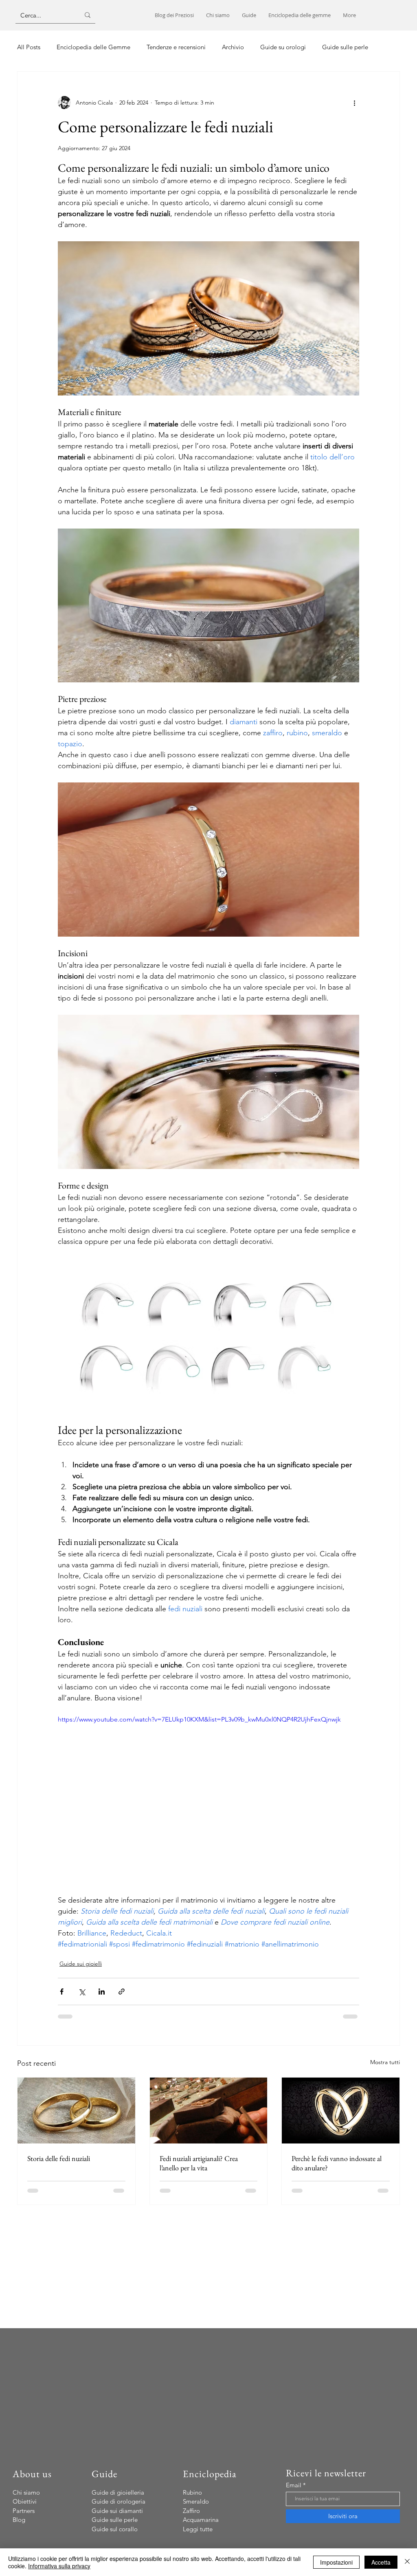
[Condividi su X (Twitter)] (82, 1992)
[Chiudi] (407, 2562)
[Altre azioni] (354, 103)
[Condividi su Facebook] (62, 1992)
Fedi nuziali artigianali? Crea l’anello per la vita (199, 2163)
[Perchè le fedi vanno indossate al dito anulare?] (341, 2111)
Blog (19, 2520)
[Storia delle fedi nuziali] (76, 2111)
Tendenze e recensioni (176, 47)
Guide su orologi (283, 47)
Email (294, 2485)
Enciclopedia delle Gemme (93, 47)
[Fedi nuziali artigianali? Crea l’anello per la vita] (209, 2111)
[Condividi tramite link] (122, 1992)
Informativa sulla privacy (59, 2566)
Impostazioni (336, 2562)
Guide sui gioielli (81, 1964)
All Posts (29, 47)
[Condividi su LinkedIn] (102, 1992)
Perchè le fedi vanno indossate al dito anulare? (337, 2163)
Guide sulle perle (345, 47)
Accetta (381, 2562)
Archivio (233, 47)
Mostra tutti (385, 2062)
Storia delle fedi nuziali (59, 2158)
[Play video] (208, 1799)
